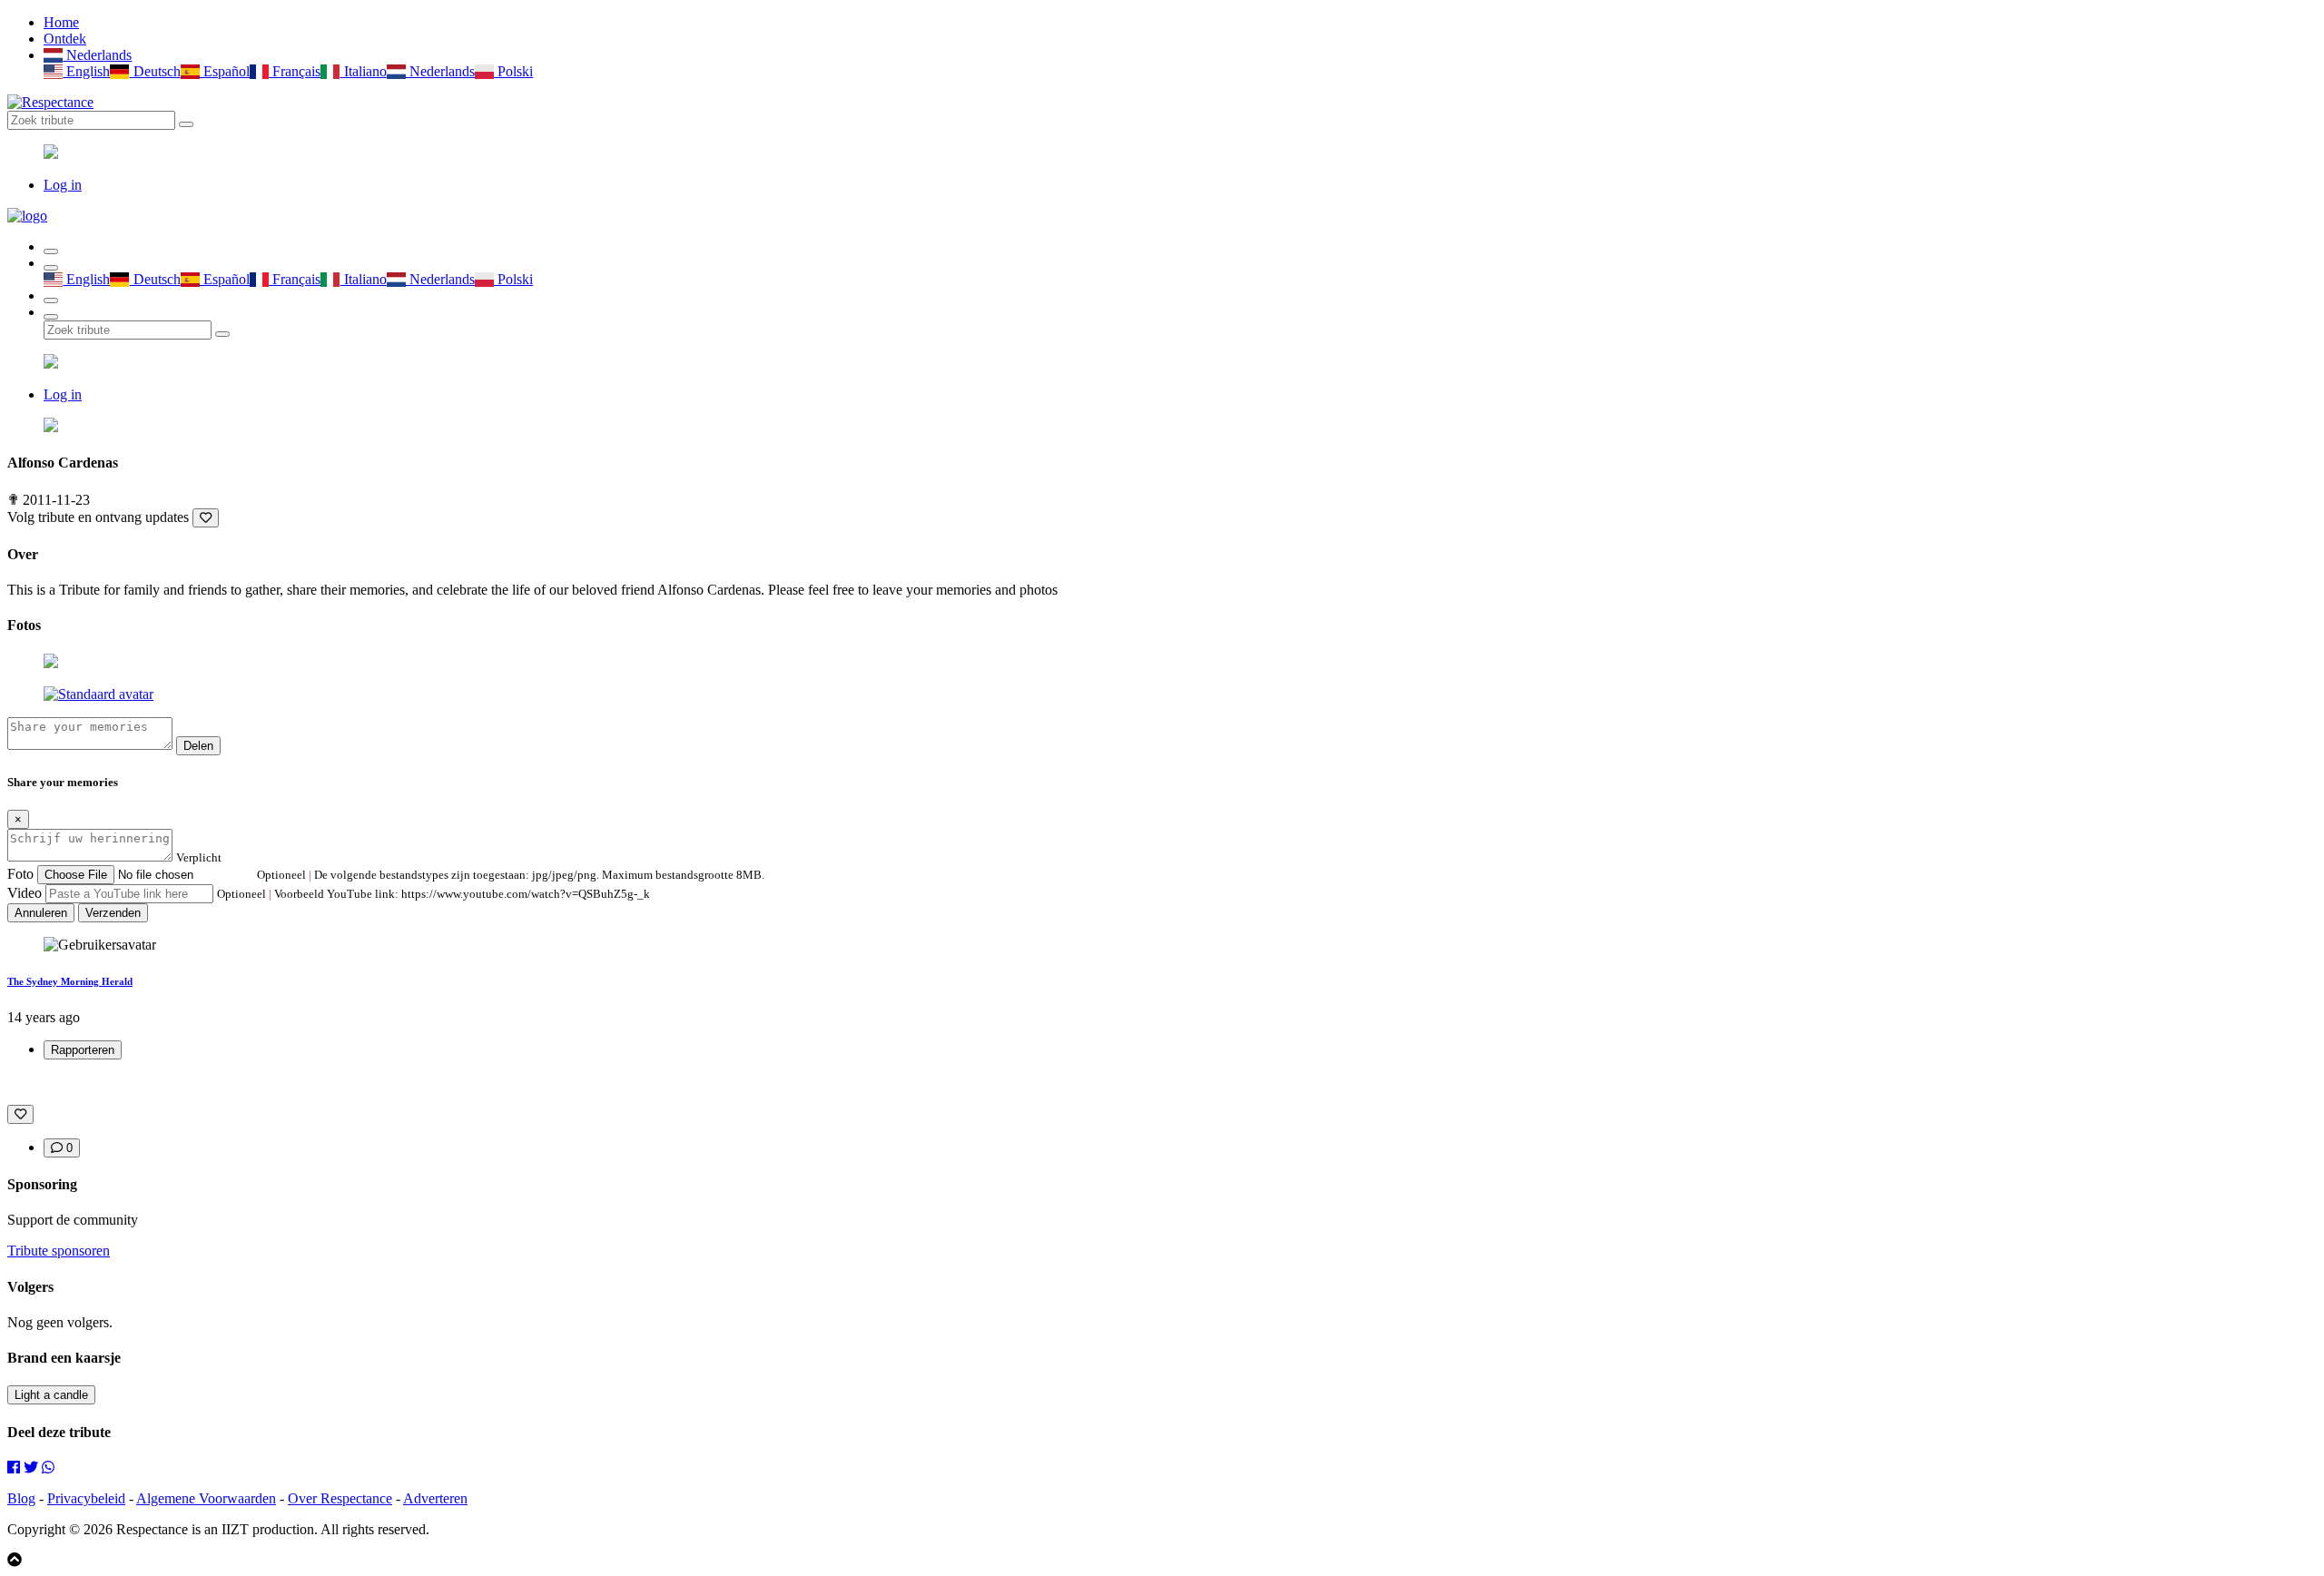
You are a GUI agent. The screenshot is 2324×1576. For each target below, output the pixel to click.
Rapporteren (83, 1050)
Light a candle (51, 1395)
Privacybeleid (86, 1498)
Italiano (363, 71)
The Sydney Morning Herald (70, 981)
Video (25, 893)
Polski (513, 71)
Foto (20, 874)
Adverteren (435, 1498)
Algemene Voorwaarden (206, 1498)
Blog (21, 1498)
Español (225, 71)
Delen (198, 746)
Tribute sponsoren (59, 1251)
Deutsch (155, 71)
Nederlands (97, 55)
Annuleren (41, 913)
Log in (63, 185)
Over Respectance (340, 1498)
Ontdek (65, 39)
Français (295, 71)
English (86, 71)
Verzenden (113, 913)
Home (61, 22)
